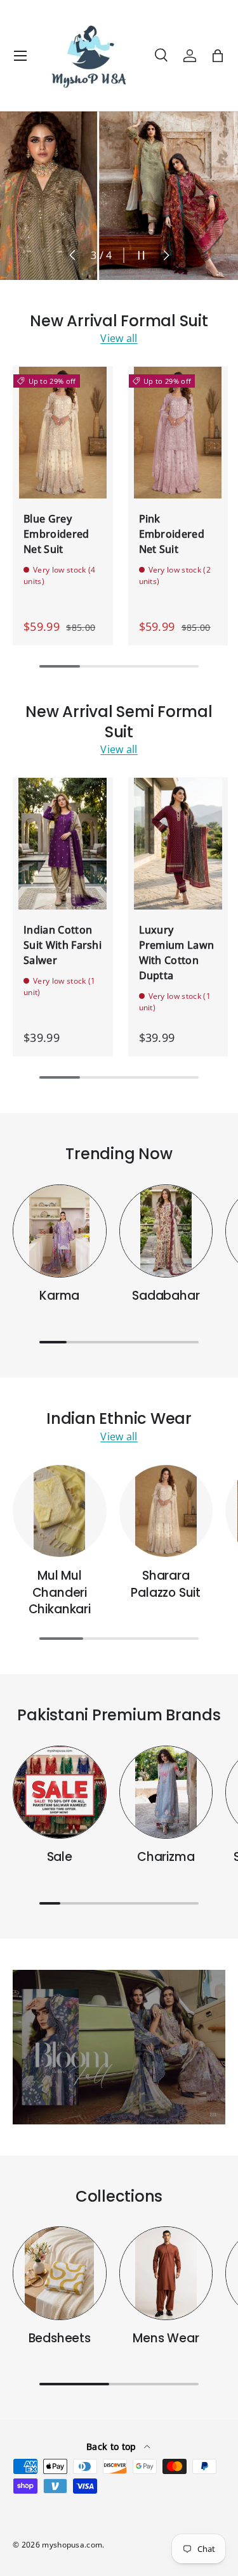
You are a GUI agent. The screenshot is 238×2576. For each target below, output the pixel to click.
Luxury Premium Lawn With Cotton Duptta (177, 953)
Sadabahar (166, 1296)
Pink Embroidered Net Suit (172, 534)
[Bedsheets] (60, 2273)
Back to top (113, 2446)
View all (119, 338)
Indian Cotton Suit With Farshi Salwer (63, 945)
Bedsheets (60, 2338)
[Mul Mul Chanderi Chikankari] (60, 1511)
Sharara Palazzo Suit (166, 1584)
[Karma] (60, 1231)
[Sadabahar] (166, 1231)
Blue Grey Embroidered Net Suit (56, 534)
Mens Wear (166, 2338)
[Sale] (60, 1792)
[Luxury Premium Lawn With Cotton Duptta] (178, 843)
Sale (60, 1857)
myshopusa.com (72, 2545)
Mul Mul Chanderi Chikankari (60, 1592)
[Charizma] (166, 1792)
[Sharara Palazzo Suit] (166, 1511)
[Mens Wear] (166, 2273)
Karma (59, 1296)
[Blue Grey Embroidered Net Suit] (63, 432)
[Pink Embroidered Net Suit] (178, 432)
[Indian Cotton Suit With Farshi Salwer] (63, 843)
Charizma (166, 1857)
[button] (218, 56)
